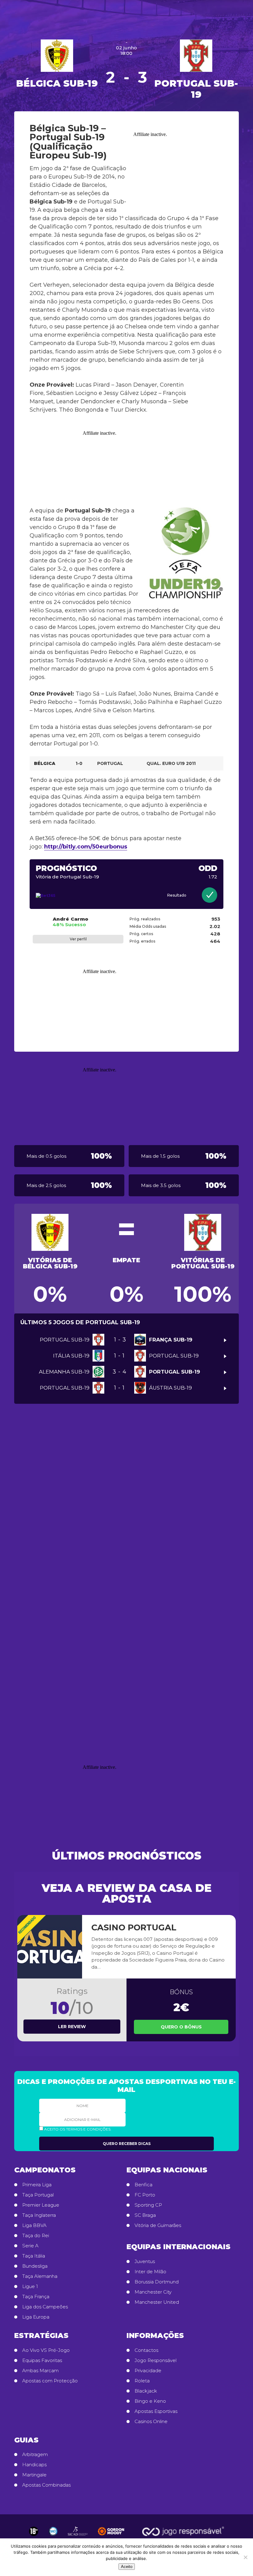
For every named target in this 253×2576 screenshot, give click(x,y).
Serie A (30, 2246)
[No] (245, 2557)
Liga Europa (36, 2317)
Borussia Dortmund (157, 2282)
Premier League (41, 2205)
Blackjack (146, 2391)
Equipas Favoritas (42, 2360)
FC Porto (145, 2195)
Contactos (146, 2350)
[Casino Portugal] (50, 1947)
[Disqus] (126, 1504)
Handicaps (34, 2465)
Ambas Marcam (40, 2371)
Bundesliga (35, 2266)
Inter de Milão (150, 2272)
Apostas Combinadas (46, 2485)
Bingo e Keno (150, 2401)
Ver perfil (78, 939)
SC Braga (145, 2215)
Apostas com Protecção (50, 2381)
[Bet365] (66, 896)
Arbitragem (35, 2455)
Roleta (142, 2381)
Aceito (127, 2567)
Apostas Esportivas (156, 2411)
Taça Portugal (38, 2195)
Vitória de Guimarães (158, 2225)
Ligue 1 (30, 2286)
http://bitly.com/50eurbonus (86, 847)
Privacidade (148, 2371)
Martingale (34, 2475)
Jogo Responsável (156, 2360)
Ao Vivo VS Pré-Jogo (46, 2350)
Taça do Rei (36, 2236)
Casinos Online (151, 2422)
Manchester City (153, 2292)
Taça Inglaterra (39, 2215)
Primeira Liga (37, 2185)
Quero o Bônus (181, 2027)
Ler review (72, 2027)
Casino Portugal (134, 1927)
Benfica (143, 2185)
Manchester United (157, 2302)
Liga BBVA (34, 2225)
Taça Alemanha (40, 2276)
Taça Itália (34, 2256)
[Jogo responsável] (34, 2531)
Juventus (145, 2262)
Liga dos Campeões (45, 2307)
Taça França (36, 2297)
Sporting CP (148, 2205)
